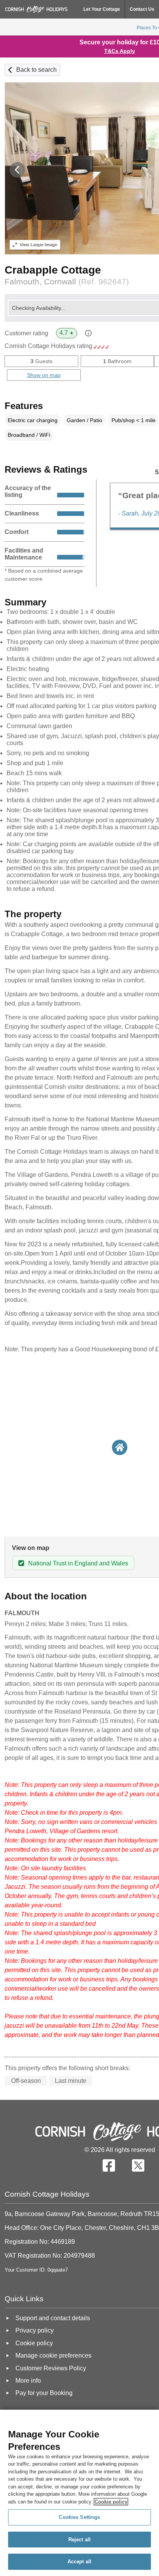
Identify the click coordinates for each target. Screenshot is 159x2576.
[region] (79, 2493)
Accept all (79, 2562)
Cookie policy (111, 2502)
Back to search (36, 70)
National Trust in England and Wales (78, 1563)
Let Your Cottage (102, 9)
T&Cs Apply (120, 51)
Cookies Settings (79, 2517)
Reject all (79, 2540)
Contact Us (142, 9)
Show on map (44, 375)
